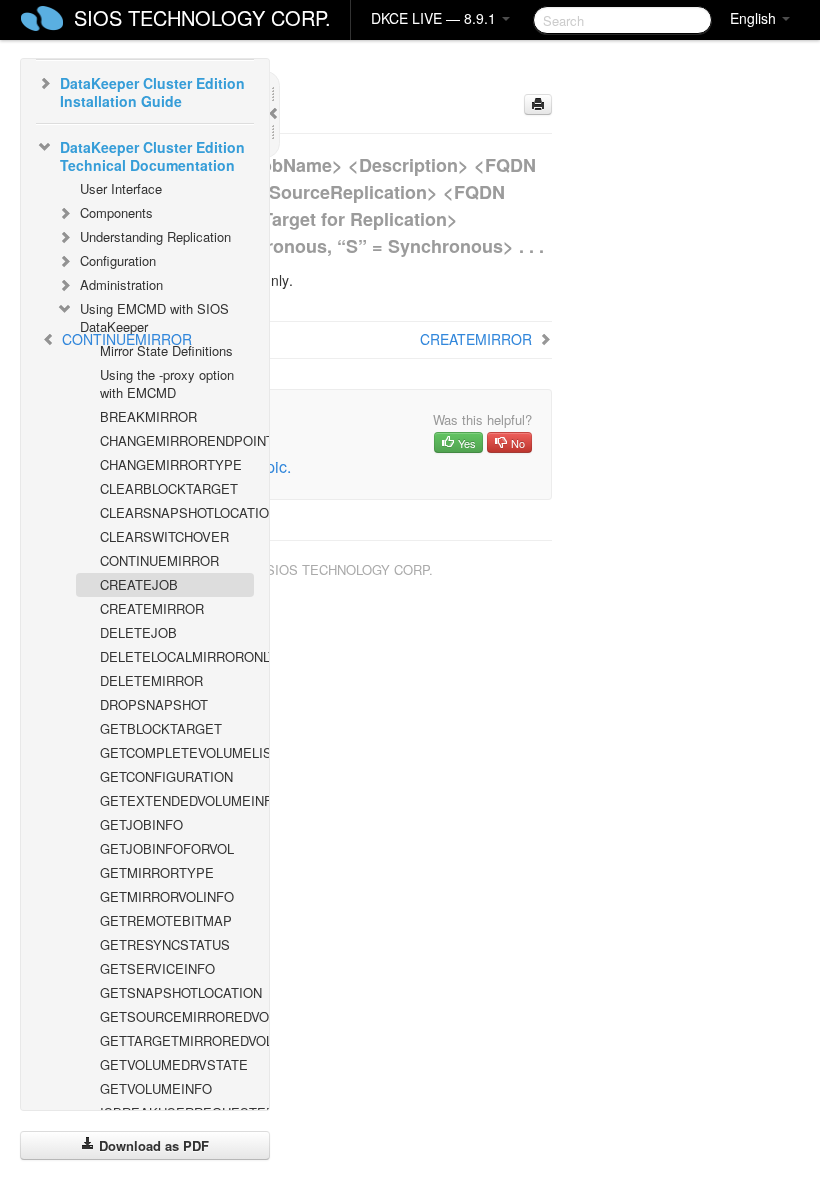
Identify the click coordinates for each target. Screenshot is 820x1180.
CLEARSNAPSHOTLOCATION (177, 512)
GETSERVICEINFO (157, 968)
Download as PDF (152, 1145)
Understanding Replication (155, 236)
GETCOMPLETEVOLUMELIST (177, 752)
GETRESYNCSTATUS (165, 944)
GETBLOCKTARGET (161, 728)
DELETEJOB (138, 632)
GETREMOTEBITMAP (166, 920)
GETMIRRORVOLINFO (167, 896)
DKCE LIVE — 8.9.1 (435, 18)
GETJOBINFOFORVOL (167, 848)
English (755, 18)
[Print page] (538, 104)
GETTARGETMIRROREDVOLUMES (177, 1040)
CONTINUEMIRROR (159, 560)
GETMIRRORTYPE (157, 872)
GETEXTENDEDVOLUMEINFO (177, 800)
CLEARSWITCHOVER (164, 536)
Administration (121, 284)
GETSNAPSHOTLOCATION (177, 992)
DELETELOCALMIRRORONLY (177, 656)
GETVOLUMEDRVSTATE (174, 1064)
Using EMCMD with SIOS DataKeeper (154, 317)
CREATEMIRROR (152, 608)
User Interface (121, 188)
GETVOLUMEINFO (156, 1088)
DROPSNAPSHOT (154, 704)
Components (116, 212)
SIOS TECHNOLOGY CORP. (202, 17)
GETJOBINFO (141, 824)
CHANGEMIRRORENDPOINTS (177, 440)
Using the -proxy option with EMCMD (167, 383)
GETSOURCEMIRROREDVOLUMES (177, 1016)
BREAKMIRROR (148, 416)
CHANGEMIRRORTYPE (171, 464)
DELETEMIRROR (151, 680)
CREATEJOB (139, 584)
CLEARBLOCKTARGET (169, 488)
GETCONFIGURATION (166, 776)
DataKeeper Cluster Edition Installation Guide (152, 92)
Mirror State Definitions (166, 350)
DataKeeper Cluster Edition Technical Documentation (152, 156)
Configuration (118, 260)
